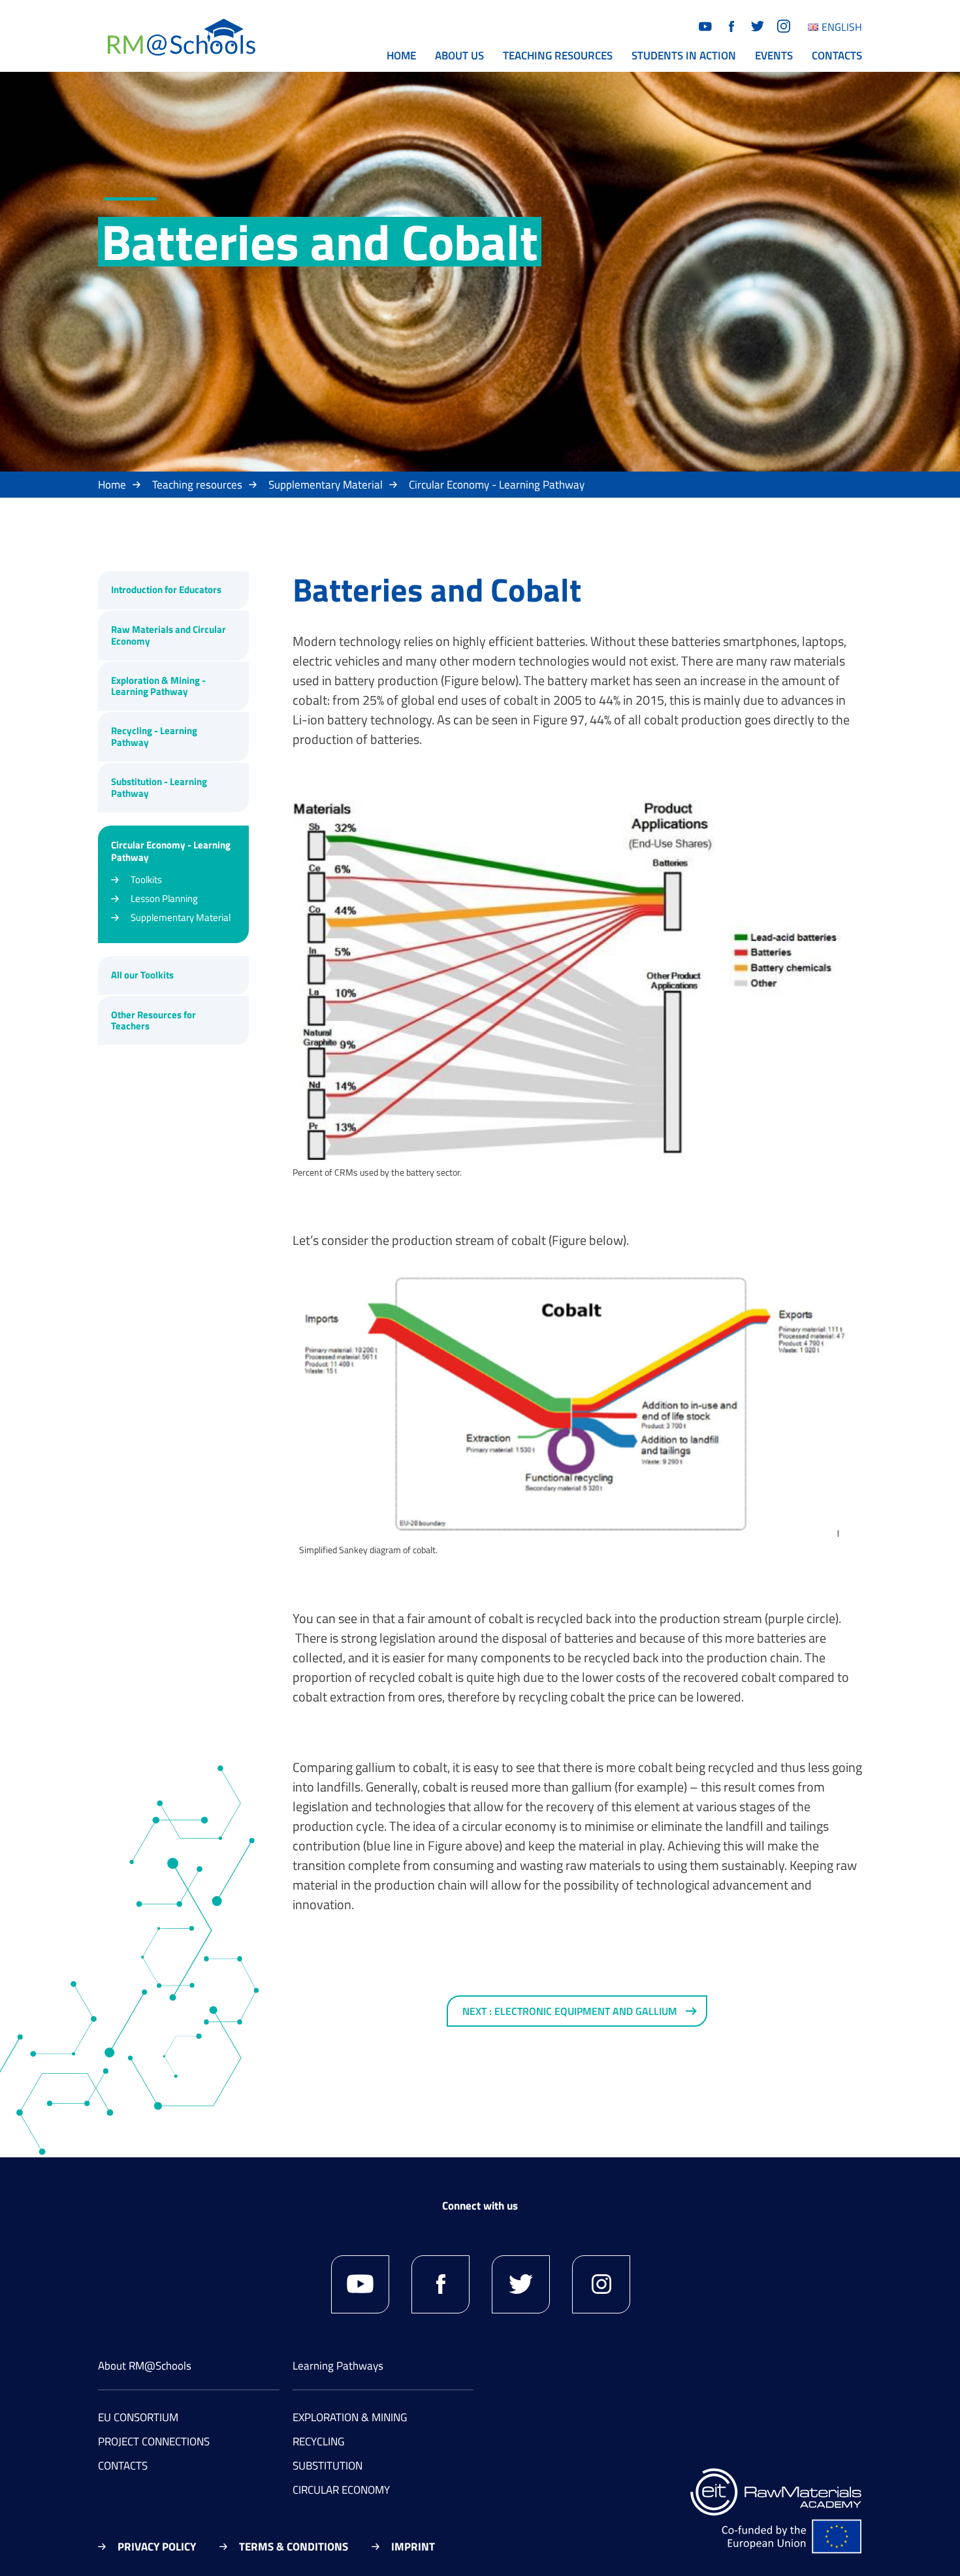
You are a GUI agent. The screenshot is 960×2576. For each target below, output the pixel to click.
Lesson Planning (164, 898)
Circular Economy (341, 2490)
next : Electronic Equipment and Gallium (570, 2011)
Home (401, 56)
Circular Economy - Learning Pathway (497, 485)
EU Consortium (138, 2417)
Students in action (684, 56)
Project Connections (154, 2441)
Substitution (328, 2466)
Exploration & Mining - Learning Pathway (158, 686)
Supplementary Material (326, 485)
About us (459, 56)
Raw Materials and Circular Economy (168, 635)
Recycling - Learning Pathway (154, 736)
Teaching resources (558, 56)
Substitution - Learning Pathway (159, 787)
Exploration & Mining (350, 2417)
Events (774, 56)
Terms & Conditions (294, 2547)
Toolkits (146, 879)
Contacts (837, 56)
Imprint (413, 2547)
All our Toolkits (142, 975)
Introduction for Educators (166, 589)
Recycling (318, 2441)
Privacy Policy (157, 2547)
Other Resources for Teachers (153, 1021)
